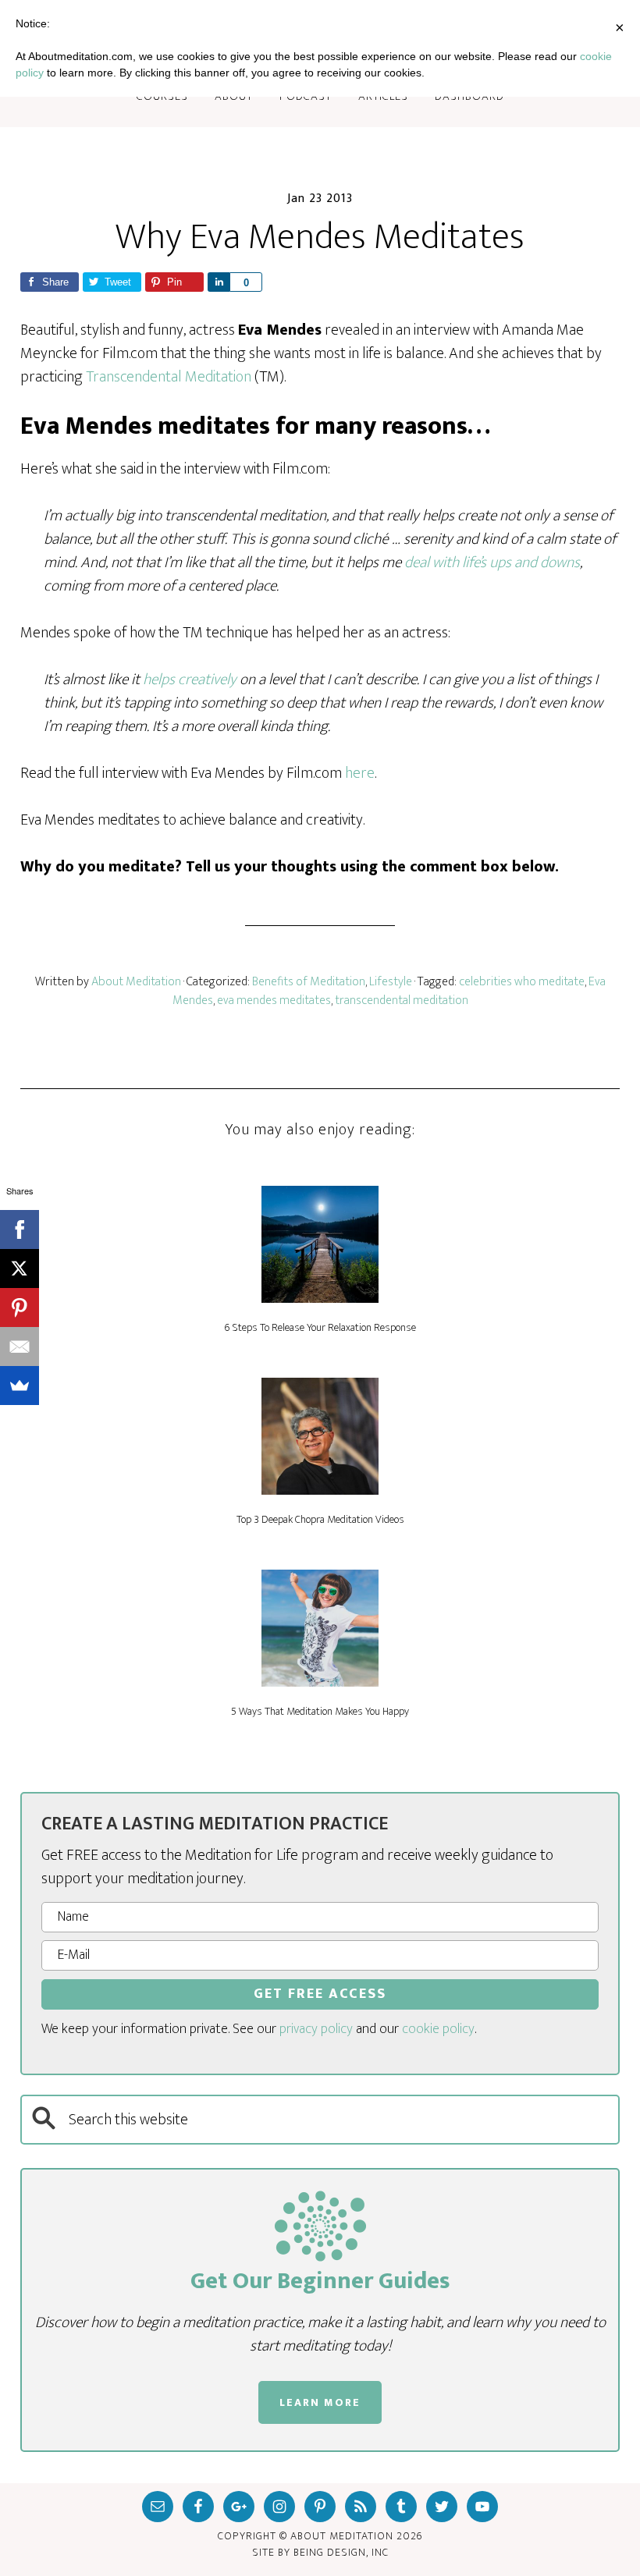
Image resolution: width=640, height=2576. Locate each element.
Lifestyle (391, 982)
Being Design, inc (341, 2552)
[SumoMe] (20, 1386)
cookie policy (438, 2029)
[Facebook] (20, 1229)
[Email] (20, 1347)
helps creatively (190, 679)
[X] (20, 1268)
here (360, 773)
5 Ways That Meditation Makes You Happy (320, 1711)
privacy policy (316, 2029)
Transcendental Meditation (169, 377)
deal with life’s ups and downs (492, 562)
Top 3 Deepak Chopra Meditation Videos (320, 1519)
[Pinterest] (20, 1308)
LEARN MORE (320, 2402)
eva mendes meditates (274, 1001)
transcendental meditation (402, 1001)
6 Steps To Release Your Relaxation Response (320, 1327)
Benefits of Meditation (309, 982)
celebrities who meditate (522, 982)
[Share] (219, 282)
